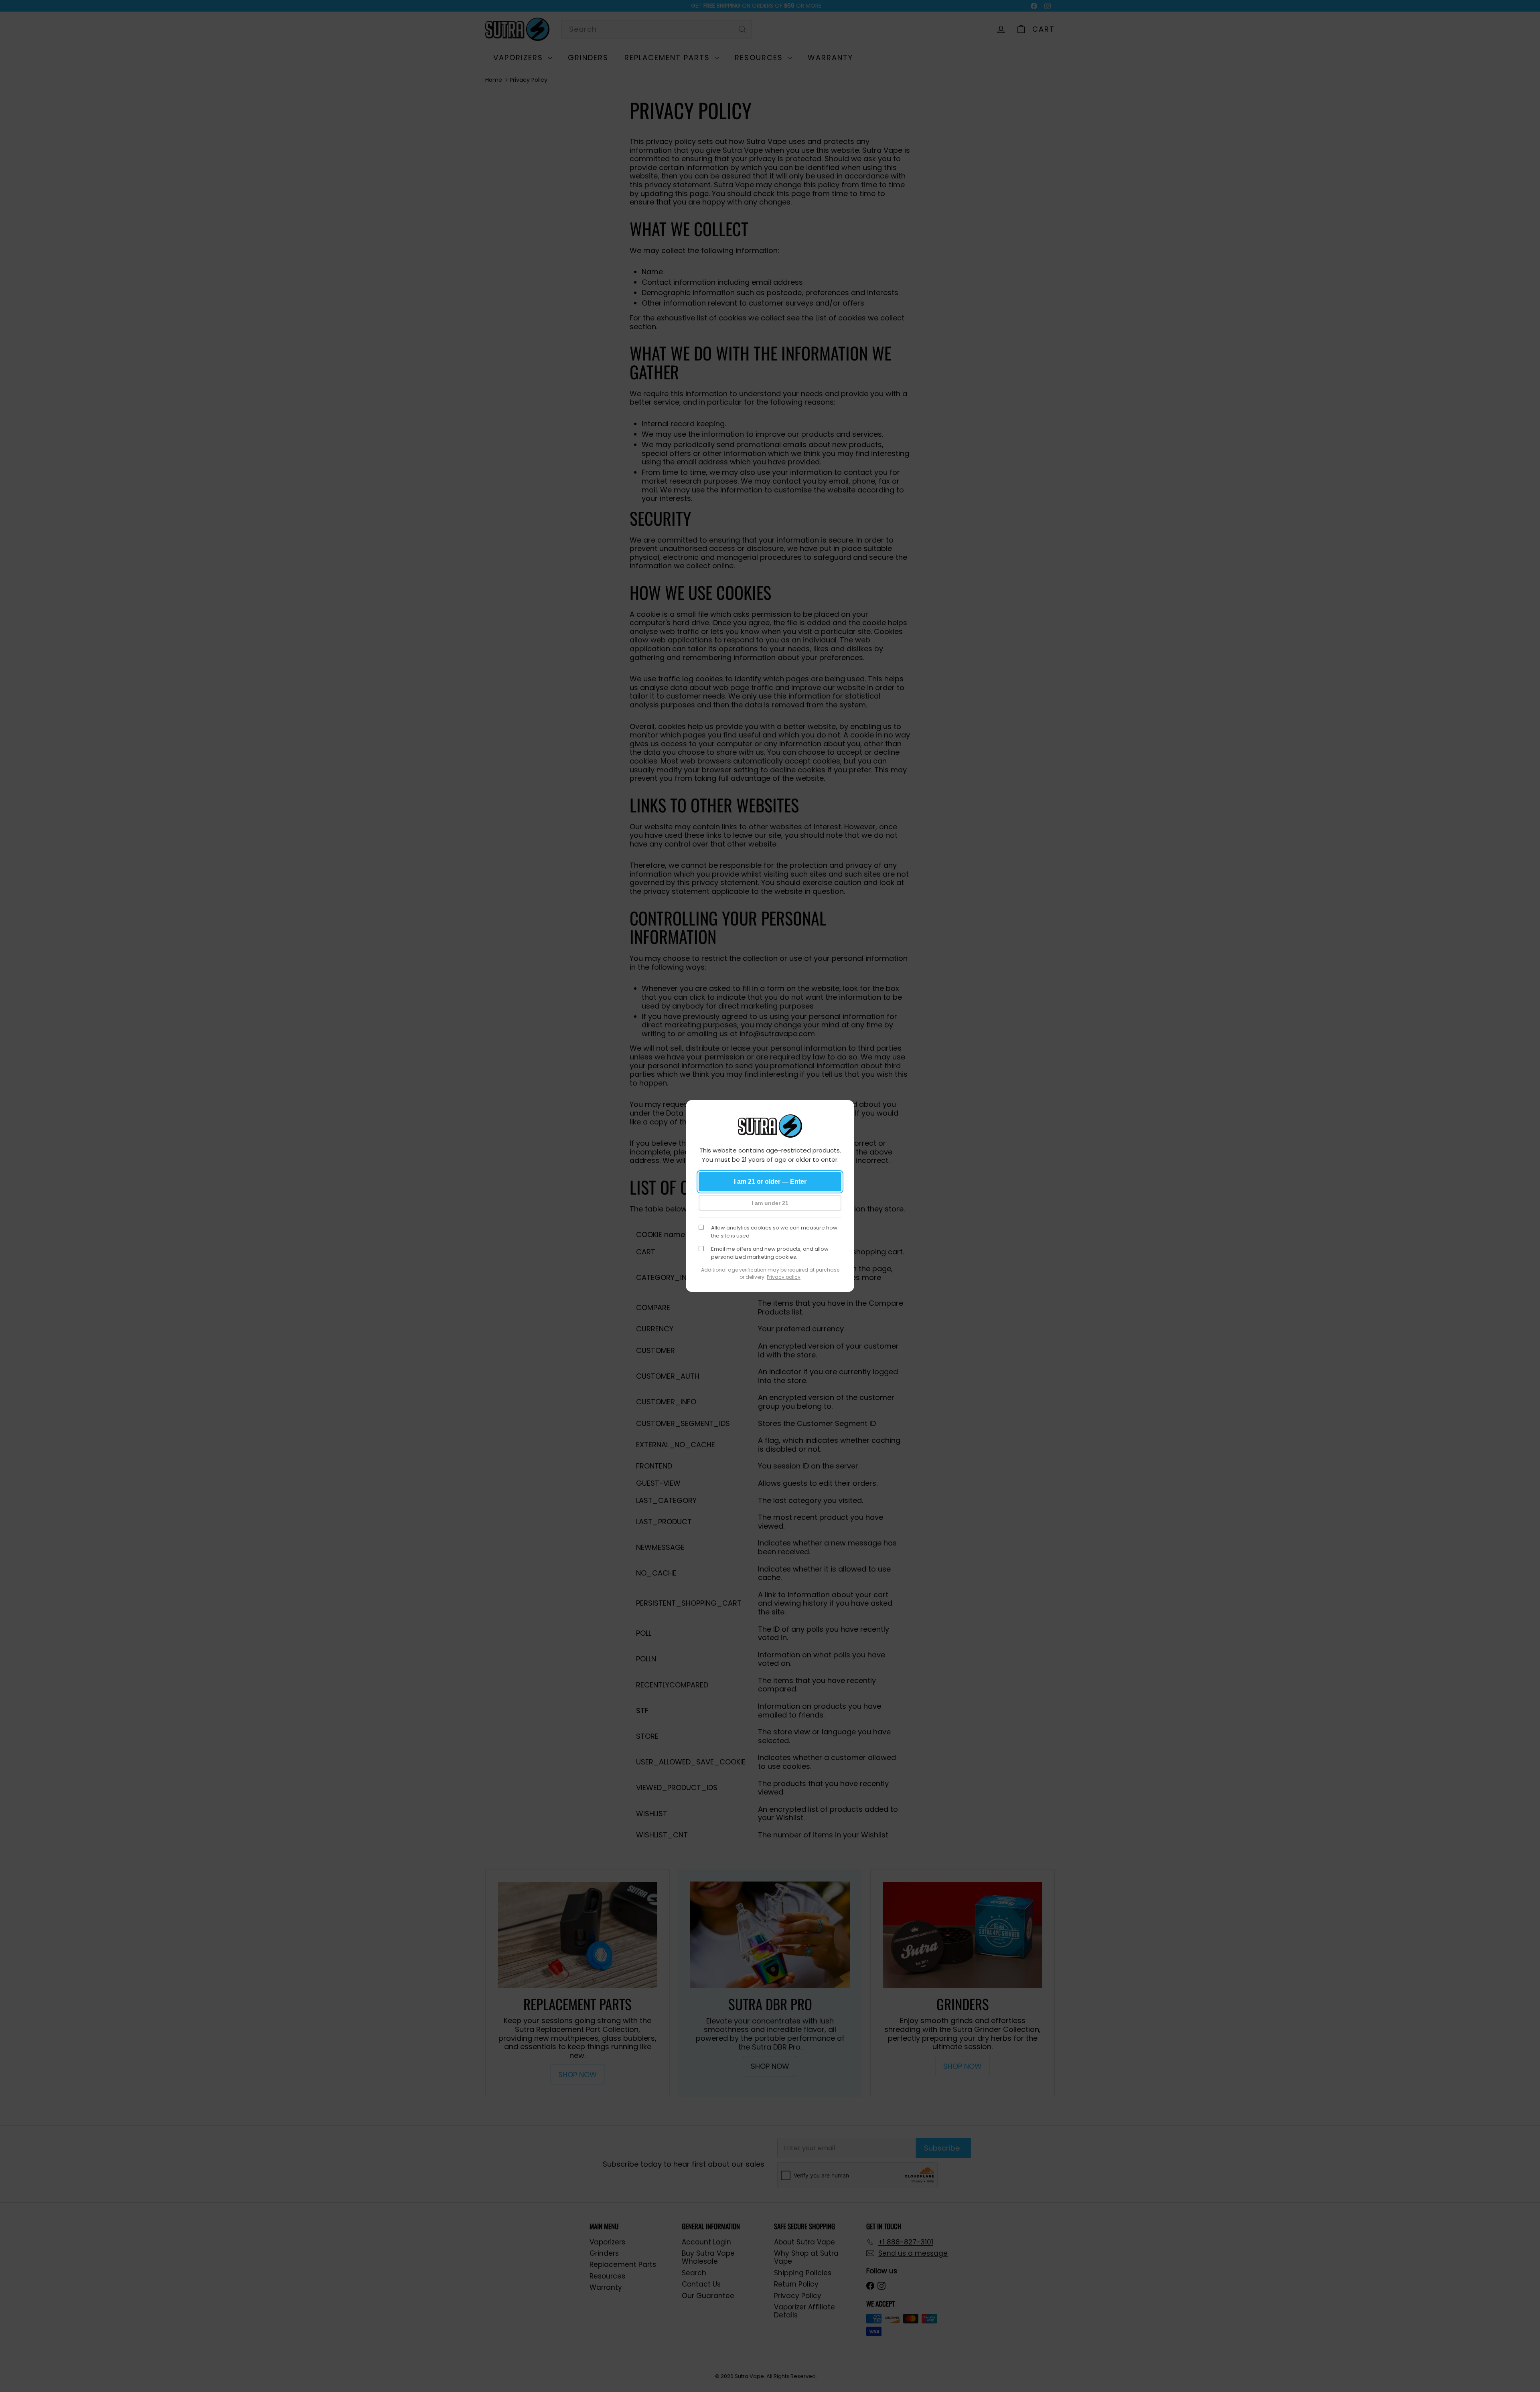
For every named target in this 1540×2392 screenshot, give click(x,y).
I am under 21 (770, 1203)
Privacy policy (784, 1277)
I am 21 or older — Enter (770, 1182)
